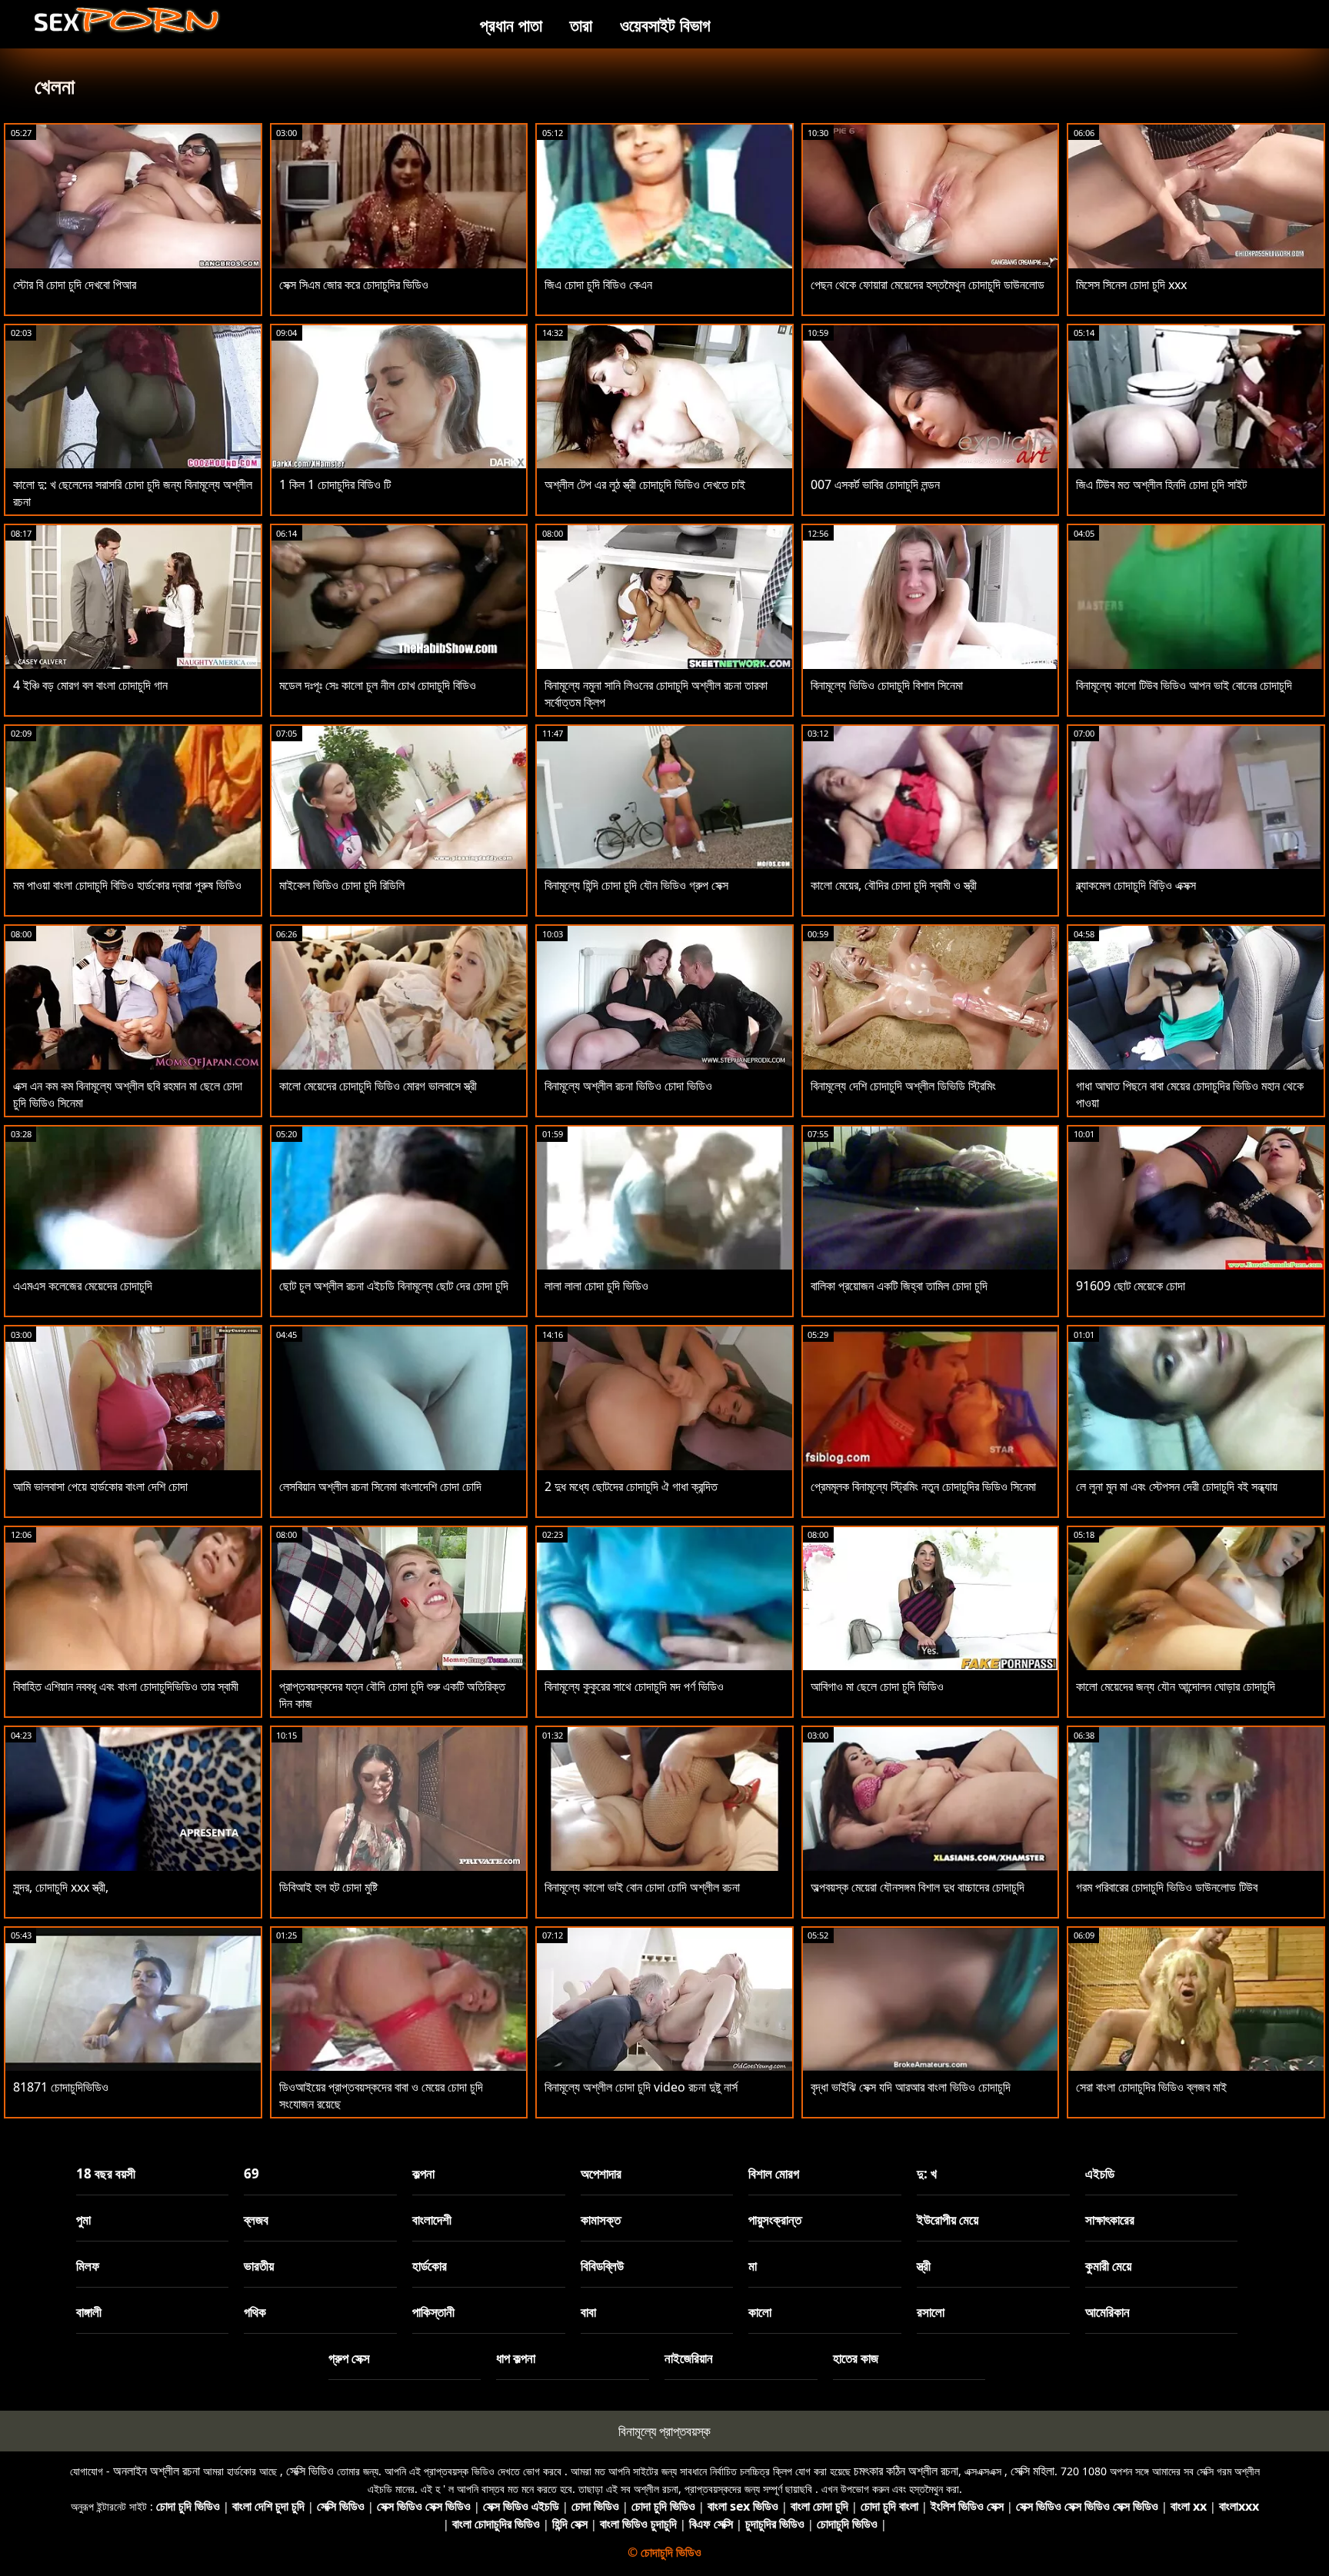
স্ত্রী (924, 2266)
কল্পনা (423, 2173)
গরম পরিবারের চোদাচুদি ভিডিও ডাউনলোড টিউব (1167, 1887)
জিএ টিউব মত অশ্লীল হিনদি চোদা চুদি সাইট (1161, 484)
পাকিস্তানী (433, 2312)
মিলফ (88, 2266)
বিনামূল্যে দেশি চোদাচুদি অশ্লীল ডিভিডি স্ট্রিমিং (903, 1086)
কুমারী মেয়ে (1108, 2266)
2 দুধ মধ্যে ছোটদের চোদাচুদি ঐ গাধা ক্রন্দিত (631, 1486)
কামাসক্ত (601, 2220)
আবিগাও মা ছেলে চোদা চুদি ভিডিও (877, 1686)
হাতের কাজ (856, 2358)
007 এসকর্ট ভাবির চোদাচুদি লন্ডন (875, 484)
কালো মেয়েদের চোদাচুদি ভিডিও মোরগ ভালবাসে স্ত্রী (378, 1086)
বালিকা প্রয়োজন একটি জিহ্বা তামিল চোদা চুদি (899, 1286)
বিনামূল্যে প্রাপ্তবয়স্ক (664, 2431)
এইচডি (1100, 2173)
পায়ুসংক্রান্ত (775, 2220)
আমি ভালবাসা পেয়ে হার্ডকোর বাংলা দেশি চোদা (100, 1486)
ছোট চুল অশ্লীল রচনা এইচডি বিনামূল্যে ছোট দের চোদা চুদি (394, 1286)
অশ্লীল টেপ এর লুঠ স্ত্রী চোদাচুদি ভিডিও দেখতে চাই (645, 484)
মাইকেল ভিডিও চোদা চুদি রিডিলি (342, 885)
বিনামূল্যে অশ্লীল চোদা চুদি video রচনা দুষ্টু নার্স (641, 2087)
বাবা (588, 2312)
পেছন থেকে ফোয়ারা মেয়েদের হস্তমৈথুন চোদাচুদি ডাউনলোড (928, 285)
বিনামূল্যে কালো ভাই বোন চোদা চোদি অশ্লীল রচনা (642, 1887)
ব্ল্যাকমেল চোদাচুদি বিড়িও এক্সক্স (1136, 885)
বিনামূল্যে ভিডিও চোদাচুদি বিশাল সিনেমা (887, 685)
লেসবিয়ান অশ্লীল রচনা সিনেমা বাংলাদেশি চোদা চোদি (380, 1486)
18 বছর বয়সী (106, 2173)
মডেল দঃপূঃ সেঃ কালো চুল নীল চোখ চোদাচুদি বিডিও (378, 685)
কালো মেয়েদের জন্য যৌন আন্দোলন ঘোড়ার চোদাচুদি (1176, 1686)
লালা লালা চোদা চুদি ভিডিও (596, 1286)
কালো (760, 2312)
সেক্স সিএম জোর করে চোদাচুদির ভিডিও (354, 285)
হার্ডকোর (430, 2266)
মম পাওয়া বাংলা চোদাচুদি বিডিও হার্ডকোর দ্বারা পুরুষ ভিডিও (127, 885)
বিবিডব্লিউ (602, 2266)
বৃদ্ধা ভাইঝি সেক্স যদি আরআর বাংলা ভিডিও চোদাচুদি (911, 2087)
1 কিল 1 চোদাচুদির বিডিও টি (335, 484)
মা (753, 2266)
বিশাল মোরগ (774, 2173)
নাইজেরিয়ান (689, 2358)
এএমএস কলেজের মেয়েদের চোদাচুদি (83, 1286)
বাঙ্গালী (89, 2312)
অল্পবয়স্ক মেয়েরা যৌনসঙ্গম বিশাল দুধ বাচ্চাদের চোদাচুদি (918, 1887)
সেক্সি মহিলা (1033, 2471)
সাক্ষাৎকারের (1110, 2220)
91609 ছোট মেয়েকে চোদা (1131, 1286)
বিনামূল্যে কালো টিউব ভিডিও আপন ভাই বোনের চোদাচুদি (1184, 685)
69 (251, 2173)
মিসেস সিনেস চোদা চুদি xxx (1131, 285)
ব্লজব (256, 2220)
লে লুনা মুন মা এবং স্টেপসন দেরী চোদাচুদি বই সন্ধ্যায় (1177, 1486)
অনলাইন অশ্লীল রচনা (157, 2471)
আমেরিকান (1107, 2312)
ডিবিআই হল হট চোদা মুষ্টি (328, 1887)
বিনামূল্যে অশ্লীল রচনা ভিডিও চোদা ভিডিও (628, 1086)
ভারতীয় (259, 2266)
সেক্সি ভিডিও (310, 2471)
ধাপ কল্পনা (516, 2358)
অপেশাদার (601, 2173)
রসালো (931, 2312)
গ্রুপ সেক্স (349, 2358)
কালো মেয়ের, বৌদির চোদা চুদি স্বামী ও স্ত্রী (894, 885)
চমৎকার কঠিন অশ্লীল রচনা (906, 2471)
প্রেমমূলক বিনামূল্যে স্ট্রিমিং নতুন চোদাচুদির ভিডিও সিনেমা (923, 1486)
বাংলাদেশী (432, 2220)
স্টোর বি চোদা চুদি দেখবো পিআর (75, 285)
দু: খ (927, 2173)
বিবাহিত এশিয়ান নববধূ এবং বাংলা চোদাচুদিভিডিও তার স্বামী (126, 1686)
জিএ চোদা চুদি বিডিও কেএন (598, 285)
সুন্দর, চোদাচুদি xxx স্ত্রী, (61, 1887)
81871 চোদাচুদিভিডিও (61, 2087)
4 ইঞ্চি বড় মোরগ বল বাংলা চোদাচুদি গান (90, 685)
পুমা (83, 2220)
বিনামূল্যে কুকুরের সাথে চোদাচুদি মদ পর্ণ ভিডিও (634, 1686)
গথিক (255, 2312)
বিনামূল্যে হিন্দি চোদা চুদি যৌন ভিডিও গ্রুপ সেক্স (636, 885)
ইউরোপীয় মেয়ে (948, 2220)
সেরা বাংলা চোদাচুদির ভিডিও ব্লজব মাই (1151, 2087)
